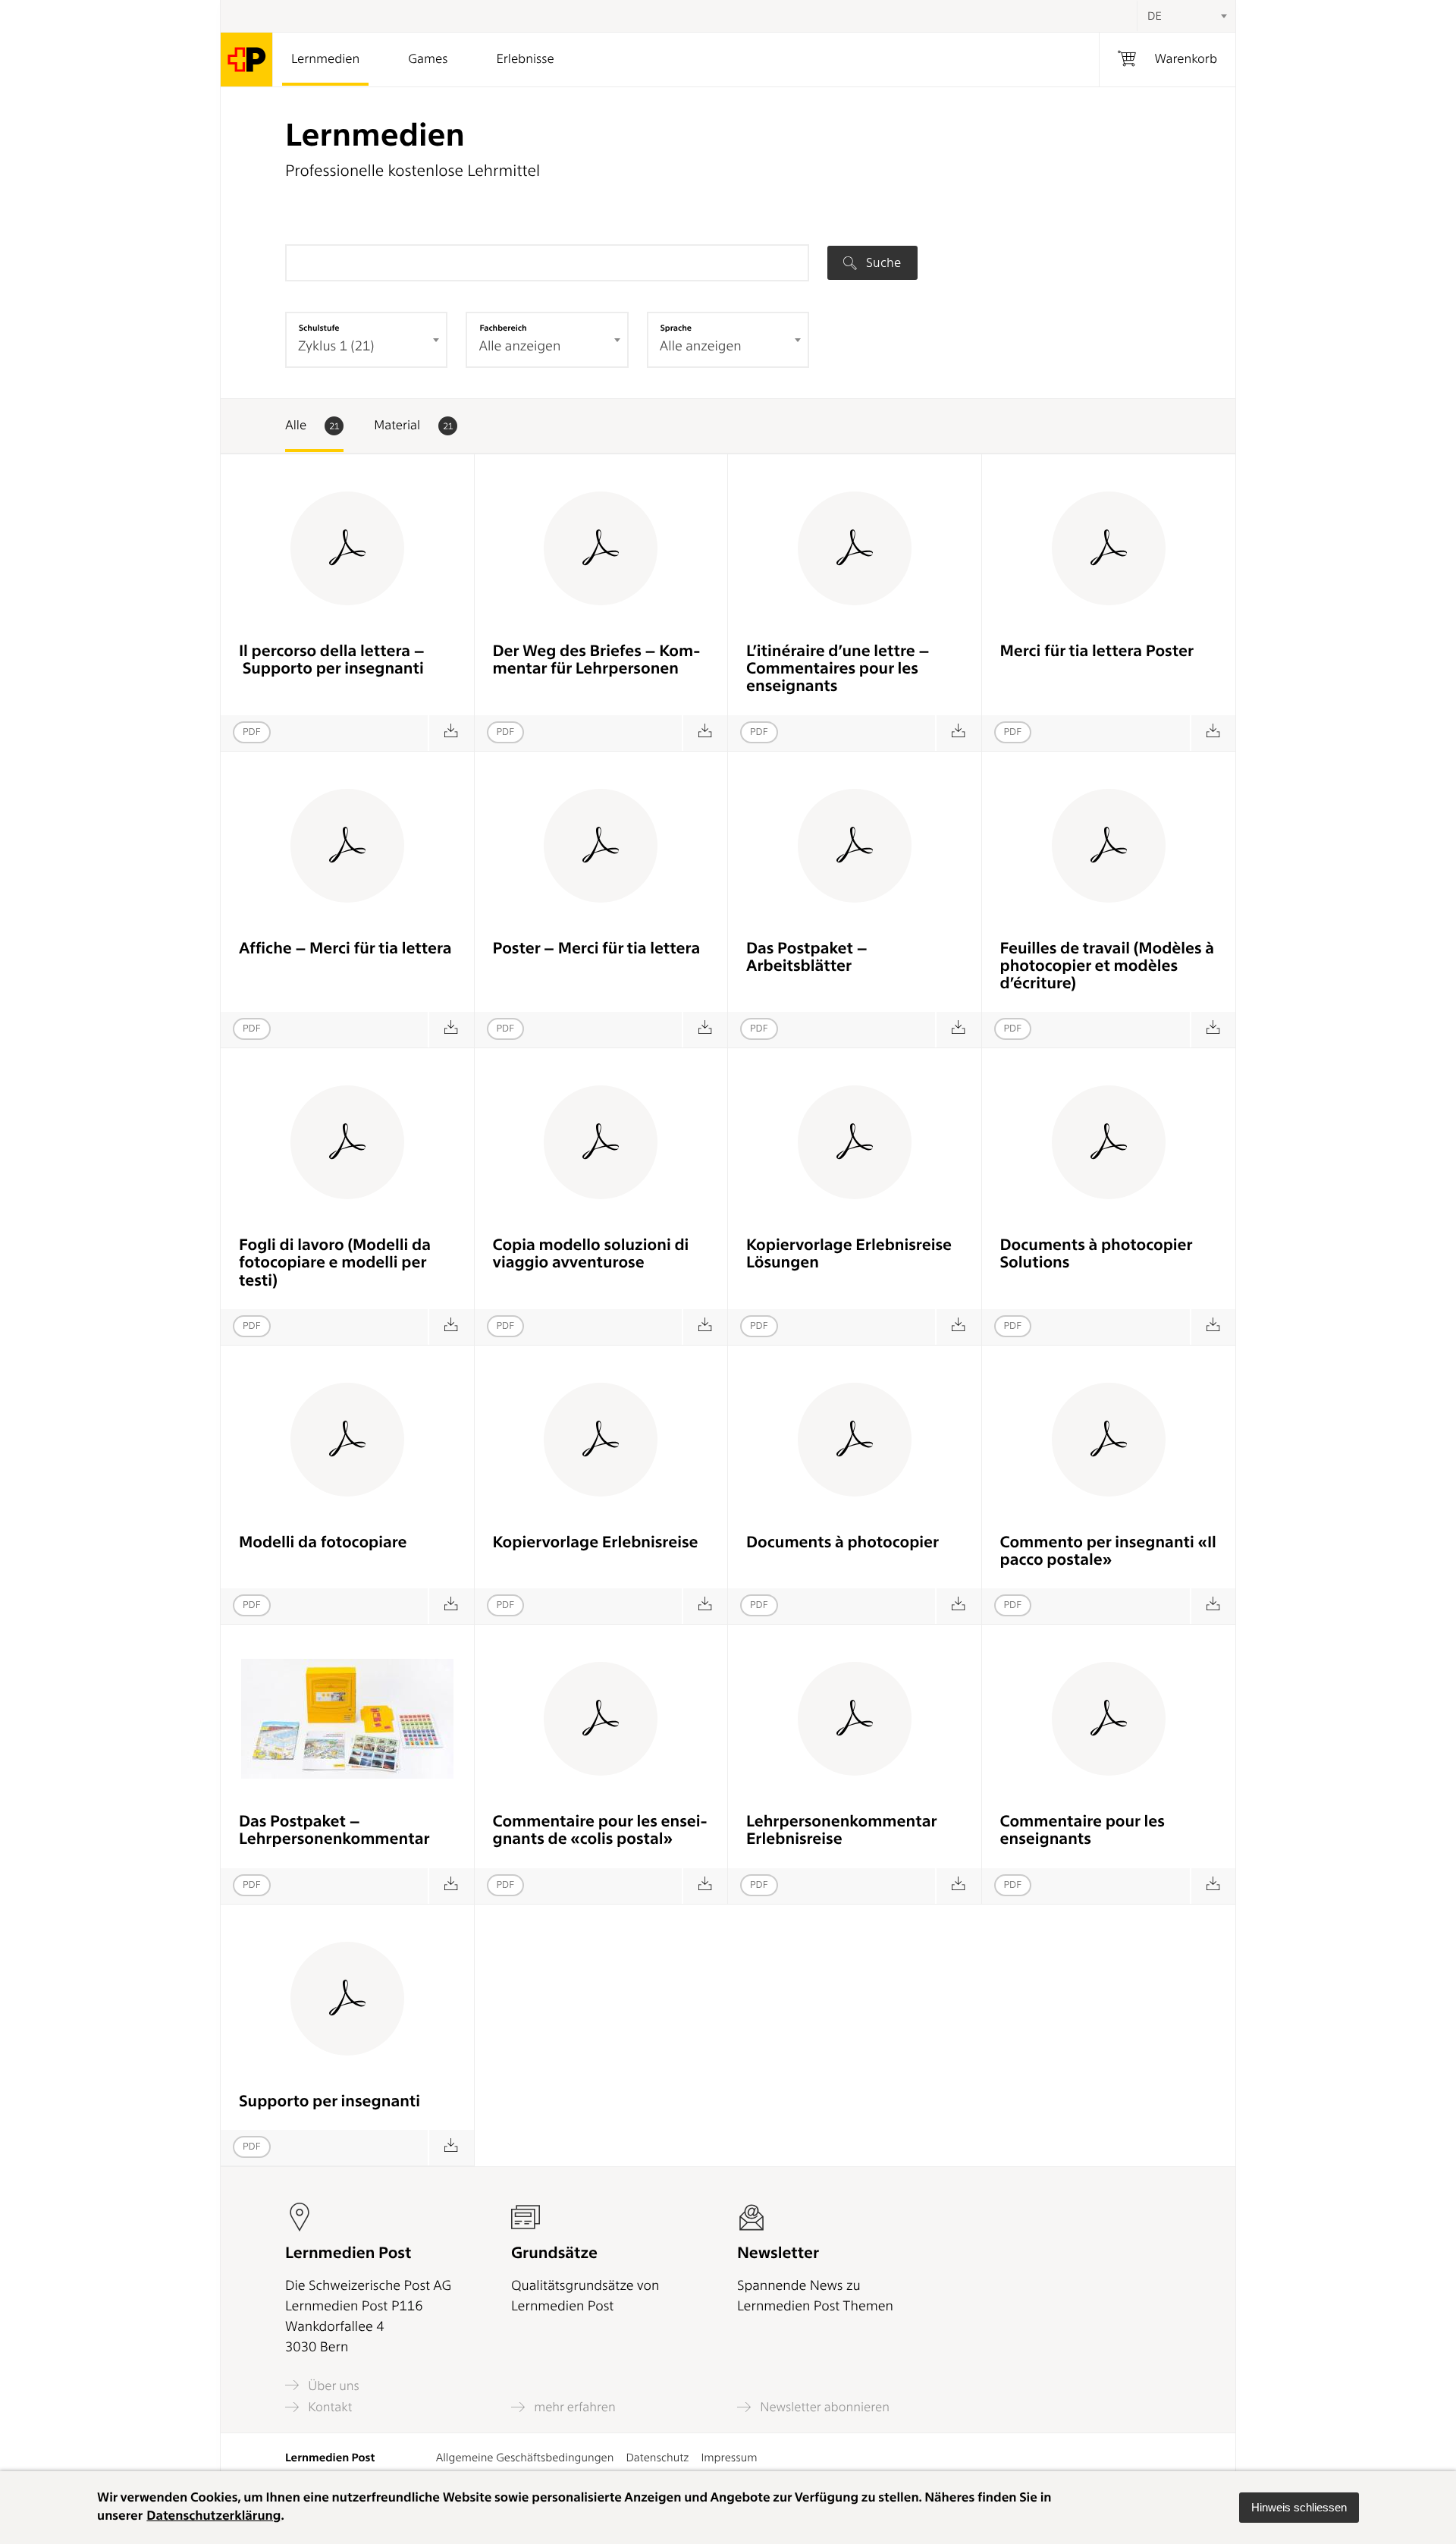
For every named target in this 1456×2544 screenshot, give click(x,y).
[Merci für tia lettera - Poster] (1213, 733)
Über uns (332, 2385)
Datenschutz (657, 2458)
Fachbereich (503, 328)
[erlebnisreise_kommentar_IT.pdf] (451, 2148)
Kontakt (328, 2407)
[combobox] (1186, 16)
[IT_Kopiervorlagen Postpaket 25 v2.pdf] (451, 1327)
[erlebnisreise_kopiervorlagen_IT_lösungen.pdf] (705, 1327)
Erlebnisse (525, 59)
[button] (1299, 2508)
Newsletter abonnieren (823, 2407)
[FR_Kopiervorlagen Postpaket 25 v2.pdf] (1213, 1030)
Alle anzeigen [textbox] (519, 346)
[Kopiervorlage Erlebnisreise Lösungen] (958, 1327)
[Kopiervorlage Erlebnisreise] (705, 1606)
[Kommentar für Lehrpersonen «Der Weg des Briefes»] (705, 733)
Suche (882, 262)
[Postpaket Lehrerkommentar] (451, 1886)
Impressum (729, 2458)
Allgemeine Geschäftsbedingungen (525, 2458)
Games (428, 59)
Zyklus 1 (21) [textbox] (336, 346)
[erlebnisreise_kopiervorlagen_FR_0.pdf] (958, 1606)
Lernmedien (325, 59)
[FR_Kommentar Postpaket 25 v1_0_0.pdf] (705, 1886)
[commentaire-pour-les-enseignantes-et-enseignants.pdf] (958, 733)
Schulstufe (319, 328)
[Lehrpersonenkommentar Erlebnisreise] (958, 1886)
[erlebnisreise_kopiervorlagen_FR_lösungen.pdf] (1213, 1327)
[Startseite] (247, 60)
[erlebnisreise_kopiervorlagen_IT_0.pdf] (451, 1606)
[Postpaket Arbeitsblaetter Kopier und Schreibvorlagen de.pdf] (958, 1030)
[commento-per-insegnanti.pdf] (451, 733)
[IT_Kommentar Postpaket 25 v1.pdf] (1213, 1606)
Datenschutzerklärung (213, 2516)
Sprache (676, 328)
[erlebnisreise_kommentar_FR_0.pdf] (1213, 1886)
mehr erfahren (573, 2407)
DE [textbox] (1155, 16)
